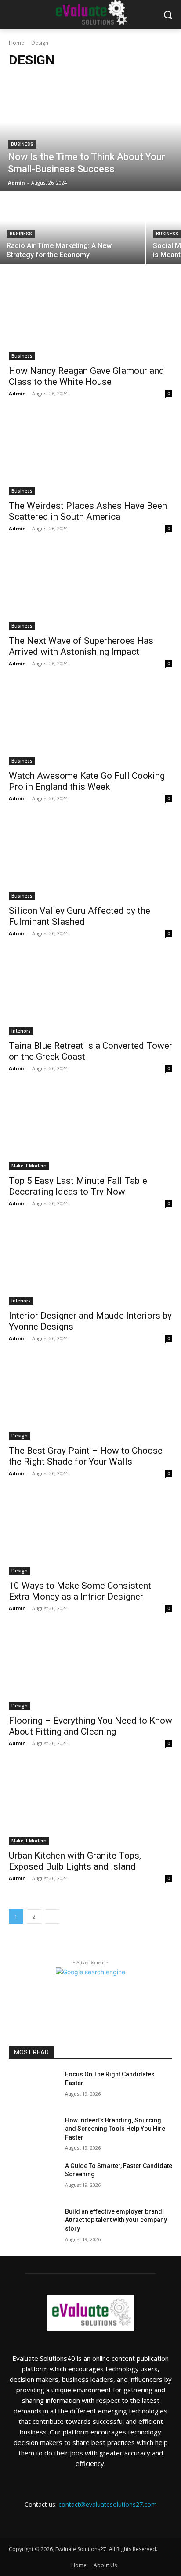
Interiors (21, 1031)
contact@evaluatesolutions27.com (108, 2504)
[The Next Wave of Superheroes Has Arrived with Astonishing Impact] (90, 589)
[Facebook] (71, 2520)
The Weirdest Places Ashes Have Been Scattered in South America (88, 511)
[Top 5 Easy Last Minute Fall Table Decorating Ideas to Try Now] (90, 1129)
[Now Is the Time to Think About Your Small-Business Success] (90, 134)
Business (22, 144)
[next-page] (52, 1917)
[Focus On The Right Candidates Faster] (33, 2087)
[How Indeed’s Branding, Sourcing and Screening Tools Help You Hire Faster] (33, 2133)
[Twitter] (110, 2520)
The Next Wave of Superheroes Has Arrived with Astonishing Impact (81, 646)
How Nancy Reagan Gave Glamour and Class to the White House (87, 376)
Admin (17, 393)
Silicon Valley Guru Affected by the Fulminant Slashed (80, 916)
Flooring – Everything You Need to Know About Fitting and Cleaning (90, 1726)
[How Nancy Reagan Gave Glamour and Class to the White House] (90, 319)
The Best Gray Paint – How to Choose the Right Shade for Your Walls (86, 1456)
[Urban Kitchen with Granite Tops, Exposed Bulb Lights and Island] (90, 1804)
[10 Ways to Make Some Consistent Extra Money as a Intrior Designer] (90, 1534)
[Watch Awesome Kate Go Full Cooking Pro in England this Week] (90, 724)
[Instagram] (91, 2520)
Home (16, 43)
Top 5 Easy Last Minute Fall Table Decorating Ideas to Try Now (78, 1186)
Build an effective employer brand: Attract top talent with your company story (116, 2220)
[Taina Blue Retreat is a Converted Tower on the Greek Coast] (90, 994)
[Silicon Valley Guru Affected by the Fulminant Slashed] (90, 859)
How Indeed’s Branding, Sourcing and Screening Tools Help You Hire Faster (115, 2129)
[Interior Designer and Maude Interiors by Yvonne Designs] (90, 1264)
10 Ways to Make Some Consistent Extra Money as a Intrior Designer (80, 1591)
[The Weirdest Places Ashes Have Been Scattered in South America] (90, 454)
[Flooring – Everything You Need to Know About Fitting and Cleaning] (90, 1669)
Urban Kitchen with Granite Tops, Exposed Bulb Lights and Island (75, 1861)
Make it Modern (29, 1166)
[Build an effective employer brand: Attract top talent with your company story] (33, 2225)
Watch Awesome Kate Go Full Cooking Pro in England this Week (87, 781)
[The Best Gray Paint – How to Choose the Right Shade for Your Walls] (90, 1399)
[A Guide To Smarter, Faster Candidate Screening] (33, 2179)
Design (20, 1436)
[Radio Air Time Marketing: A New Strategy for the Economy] (72, 228)
